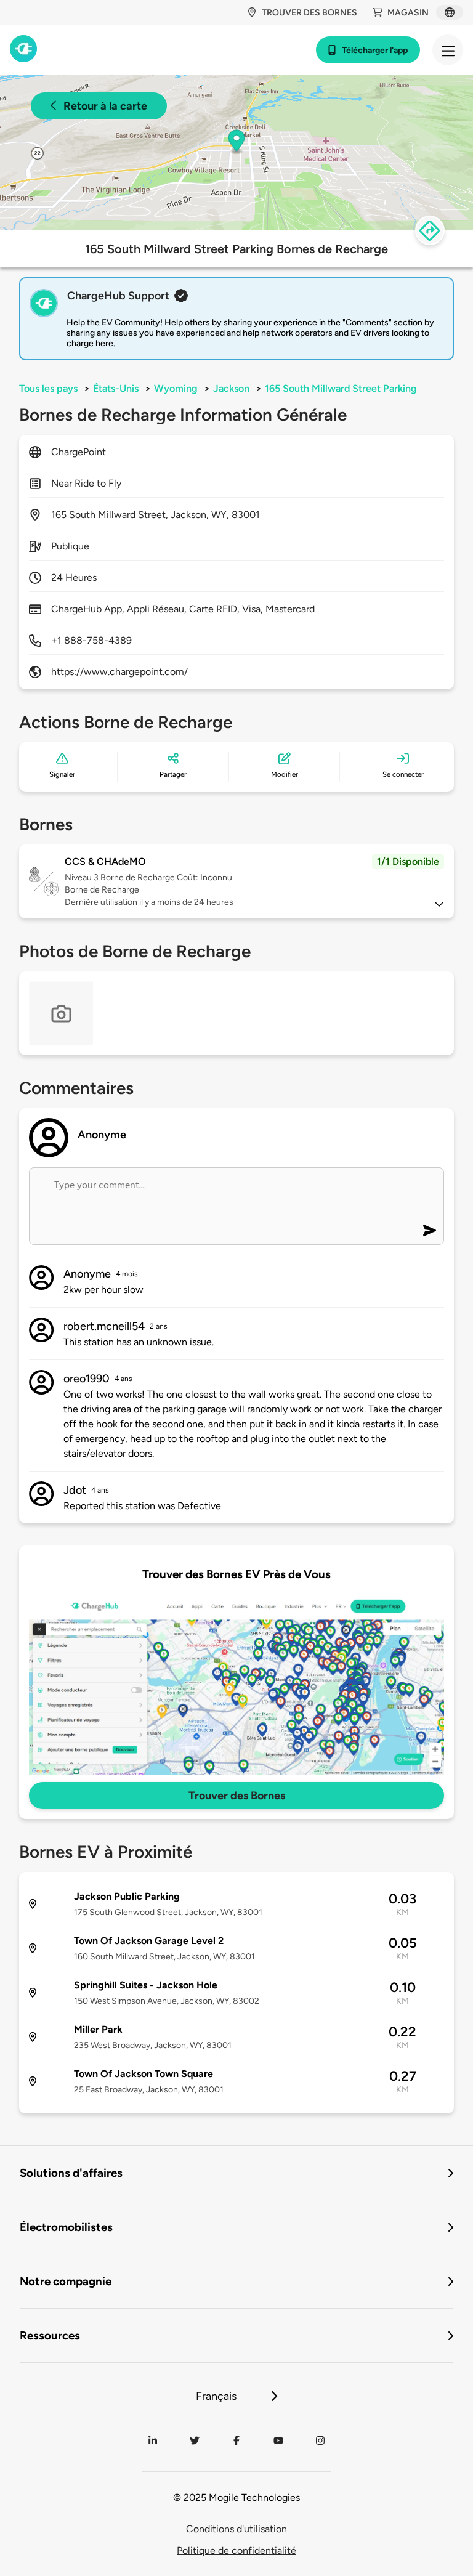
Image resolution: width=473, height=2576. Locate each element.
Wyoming (176, 388)
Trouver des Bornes (237, 1796)
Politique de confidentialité (236, 2550)
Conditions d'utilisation (236, 2529)
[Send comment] (430, 1230)
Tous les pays (48, 388)
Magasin (408, 13)
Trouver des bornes (309, 13)
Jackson (231, 388)
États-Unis (116, 388)
